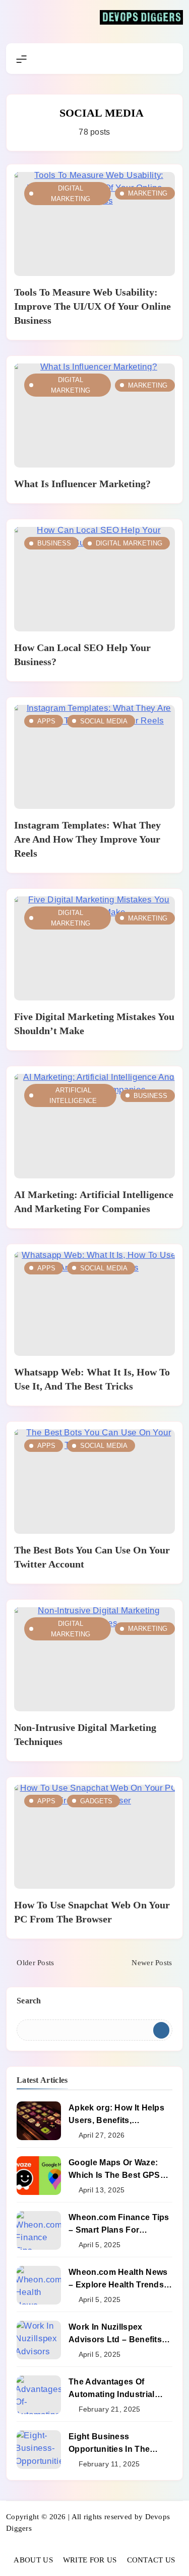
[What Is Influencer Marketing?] (94, 416)
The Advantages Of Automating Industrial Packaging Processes (112, 2394)
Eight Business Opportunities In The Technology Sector (109, 2449)
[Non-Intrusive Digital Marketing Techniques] (94, 1659)
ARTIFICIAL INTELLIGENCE (73, 1095)
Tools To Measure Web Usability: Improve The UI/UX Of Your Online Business (92, 306)
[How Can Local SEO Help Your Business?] (94, 579)
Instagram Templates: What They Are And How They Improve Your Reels (87, 839)
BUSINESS (54, 543)
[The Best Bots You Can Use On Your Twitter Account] (94, 1481)
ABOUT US (33, 2560)
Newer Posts (152, 1963)
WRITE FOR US (90, 2560)
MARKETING (148, 193)
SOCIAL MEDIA (104, 721)
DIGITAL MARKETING (71, 194)
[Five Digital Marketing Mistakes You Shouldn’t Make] (94, 948)
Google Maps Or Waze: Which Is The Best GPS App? (114, 2175)
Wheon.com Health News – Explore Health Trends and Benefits (118, 2284)
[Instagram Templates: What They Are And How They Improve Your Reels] (94, 757)
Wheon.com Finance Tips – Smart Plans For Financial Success (119, 2230)
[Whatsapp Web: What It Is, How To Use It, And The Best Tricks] (94, 1304)
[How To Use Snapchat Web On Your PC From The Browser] (94, 1837)
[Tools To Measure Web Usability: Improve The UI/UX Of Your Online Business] (94, 224)
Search (29, 2001)
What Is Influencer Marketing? (82, 484)
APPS (46, 721)
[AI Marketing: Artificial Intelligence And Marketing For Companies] (94, 1126)
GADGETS (96, 1801)
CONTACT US (151, 2560)
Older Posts (35, 1963)
